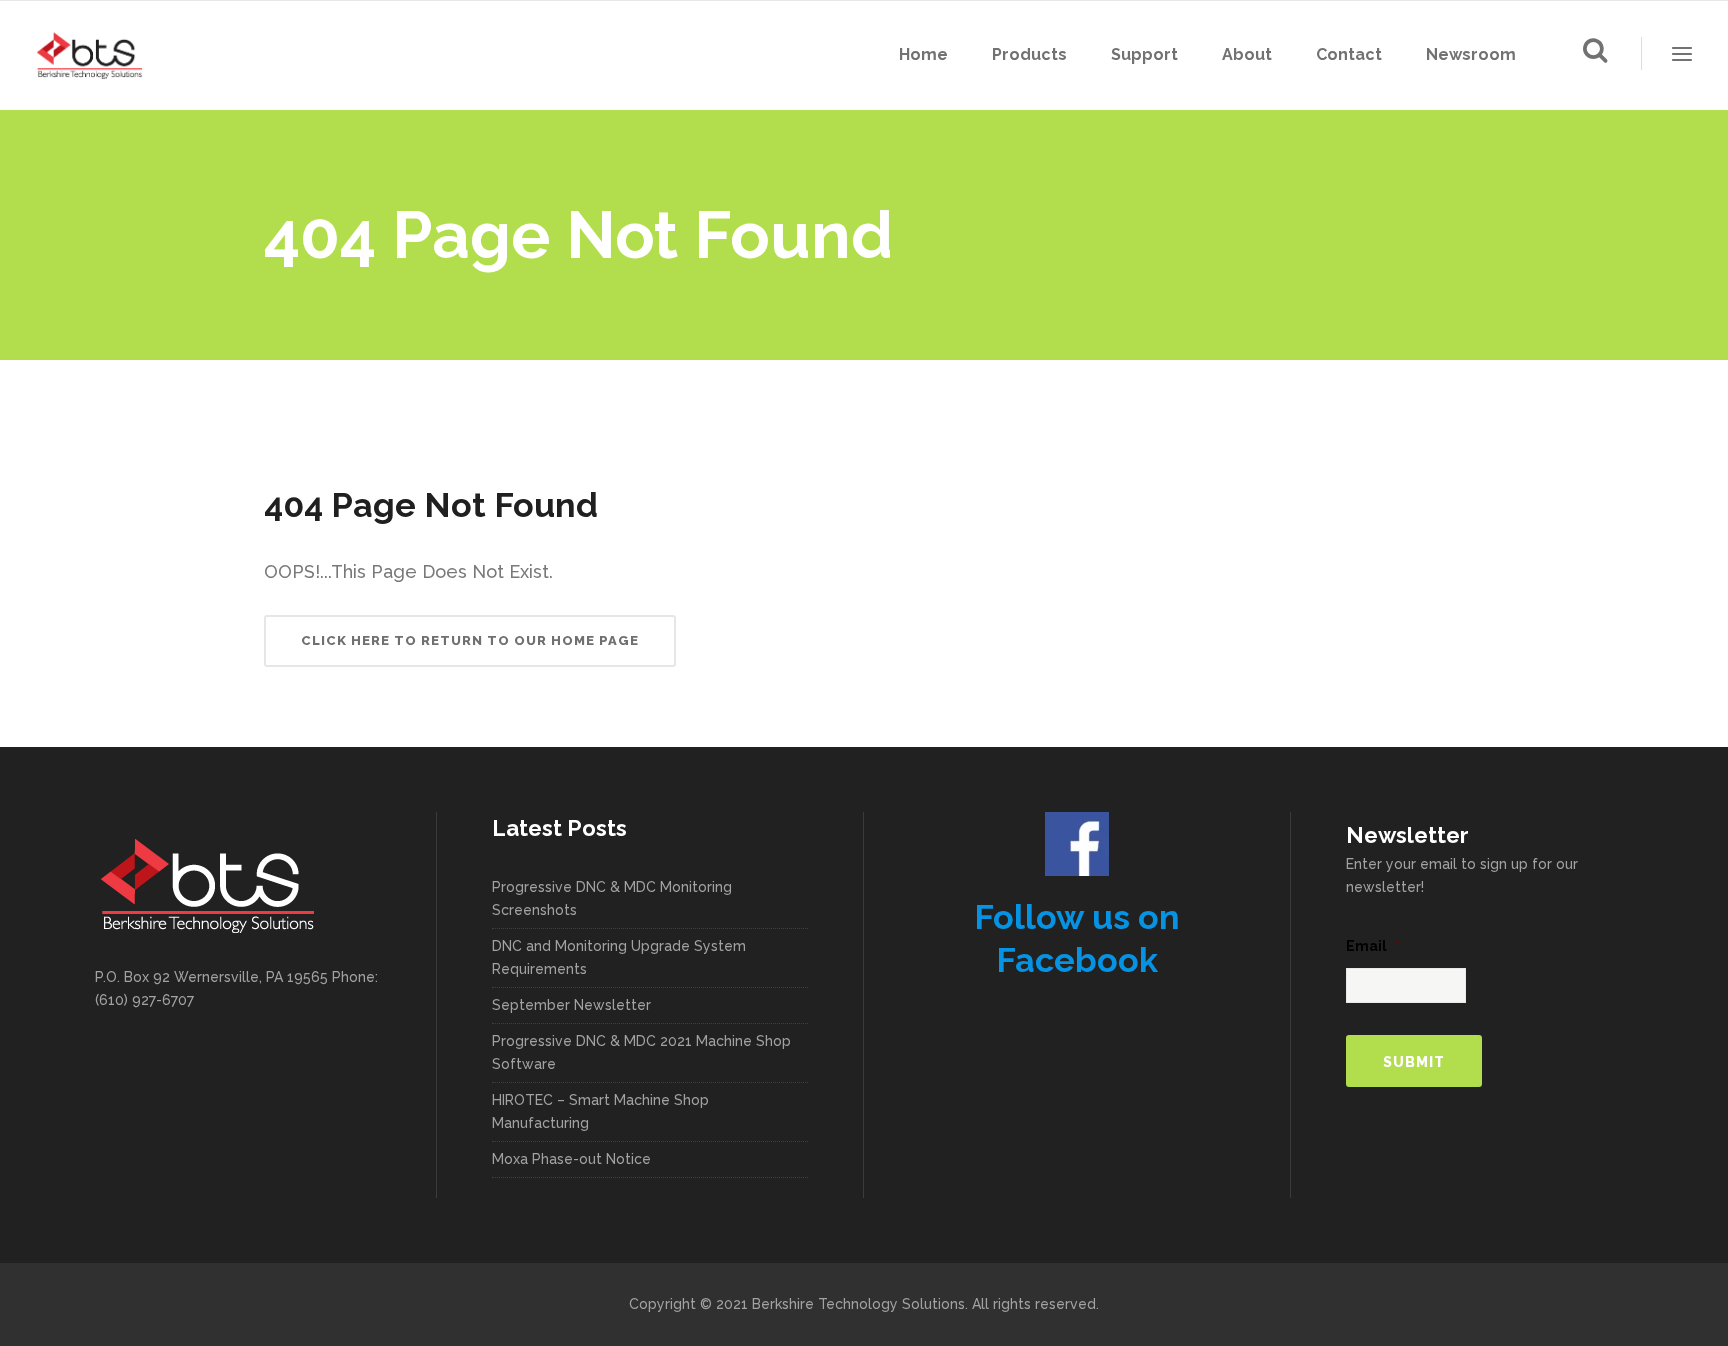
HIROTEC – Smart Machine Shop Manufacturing (600, 1111)
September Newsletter (571, 1005)
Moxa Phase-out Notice (571, 1159)
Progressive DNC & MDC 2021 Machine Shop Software (641, 1052)
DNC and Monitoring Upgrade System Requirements (619, 957)
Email (1373, 946)
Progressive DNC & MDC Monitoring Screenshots (612, 898)
